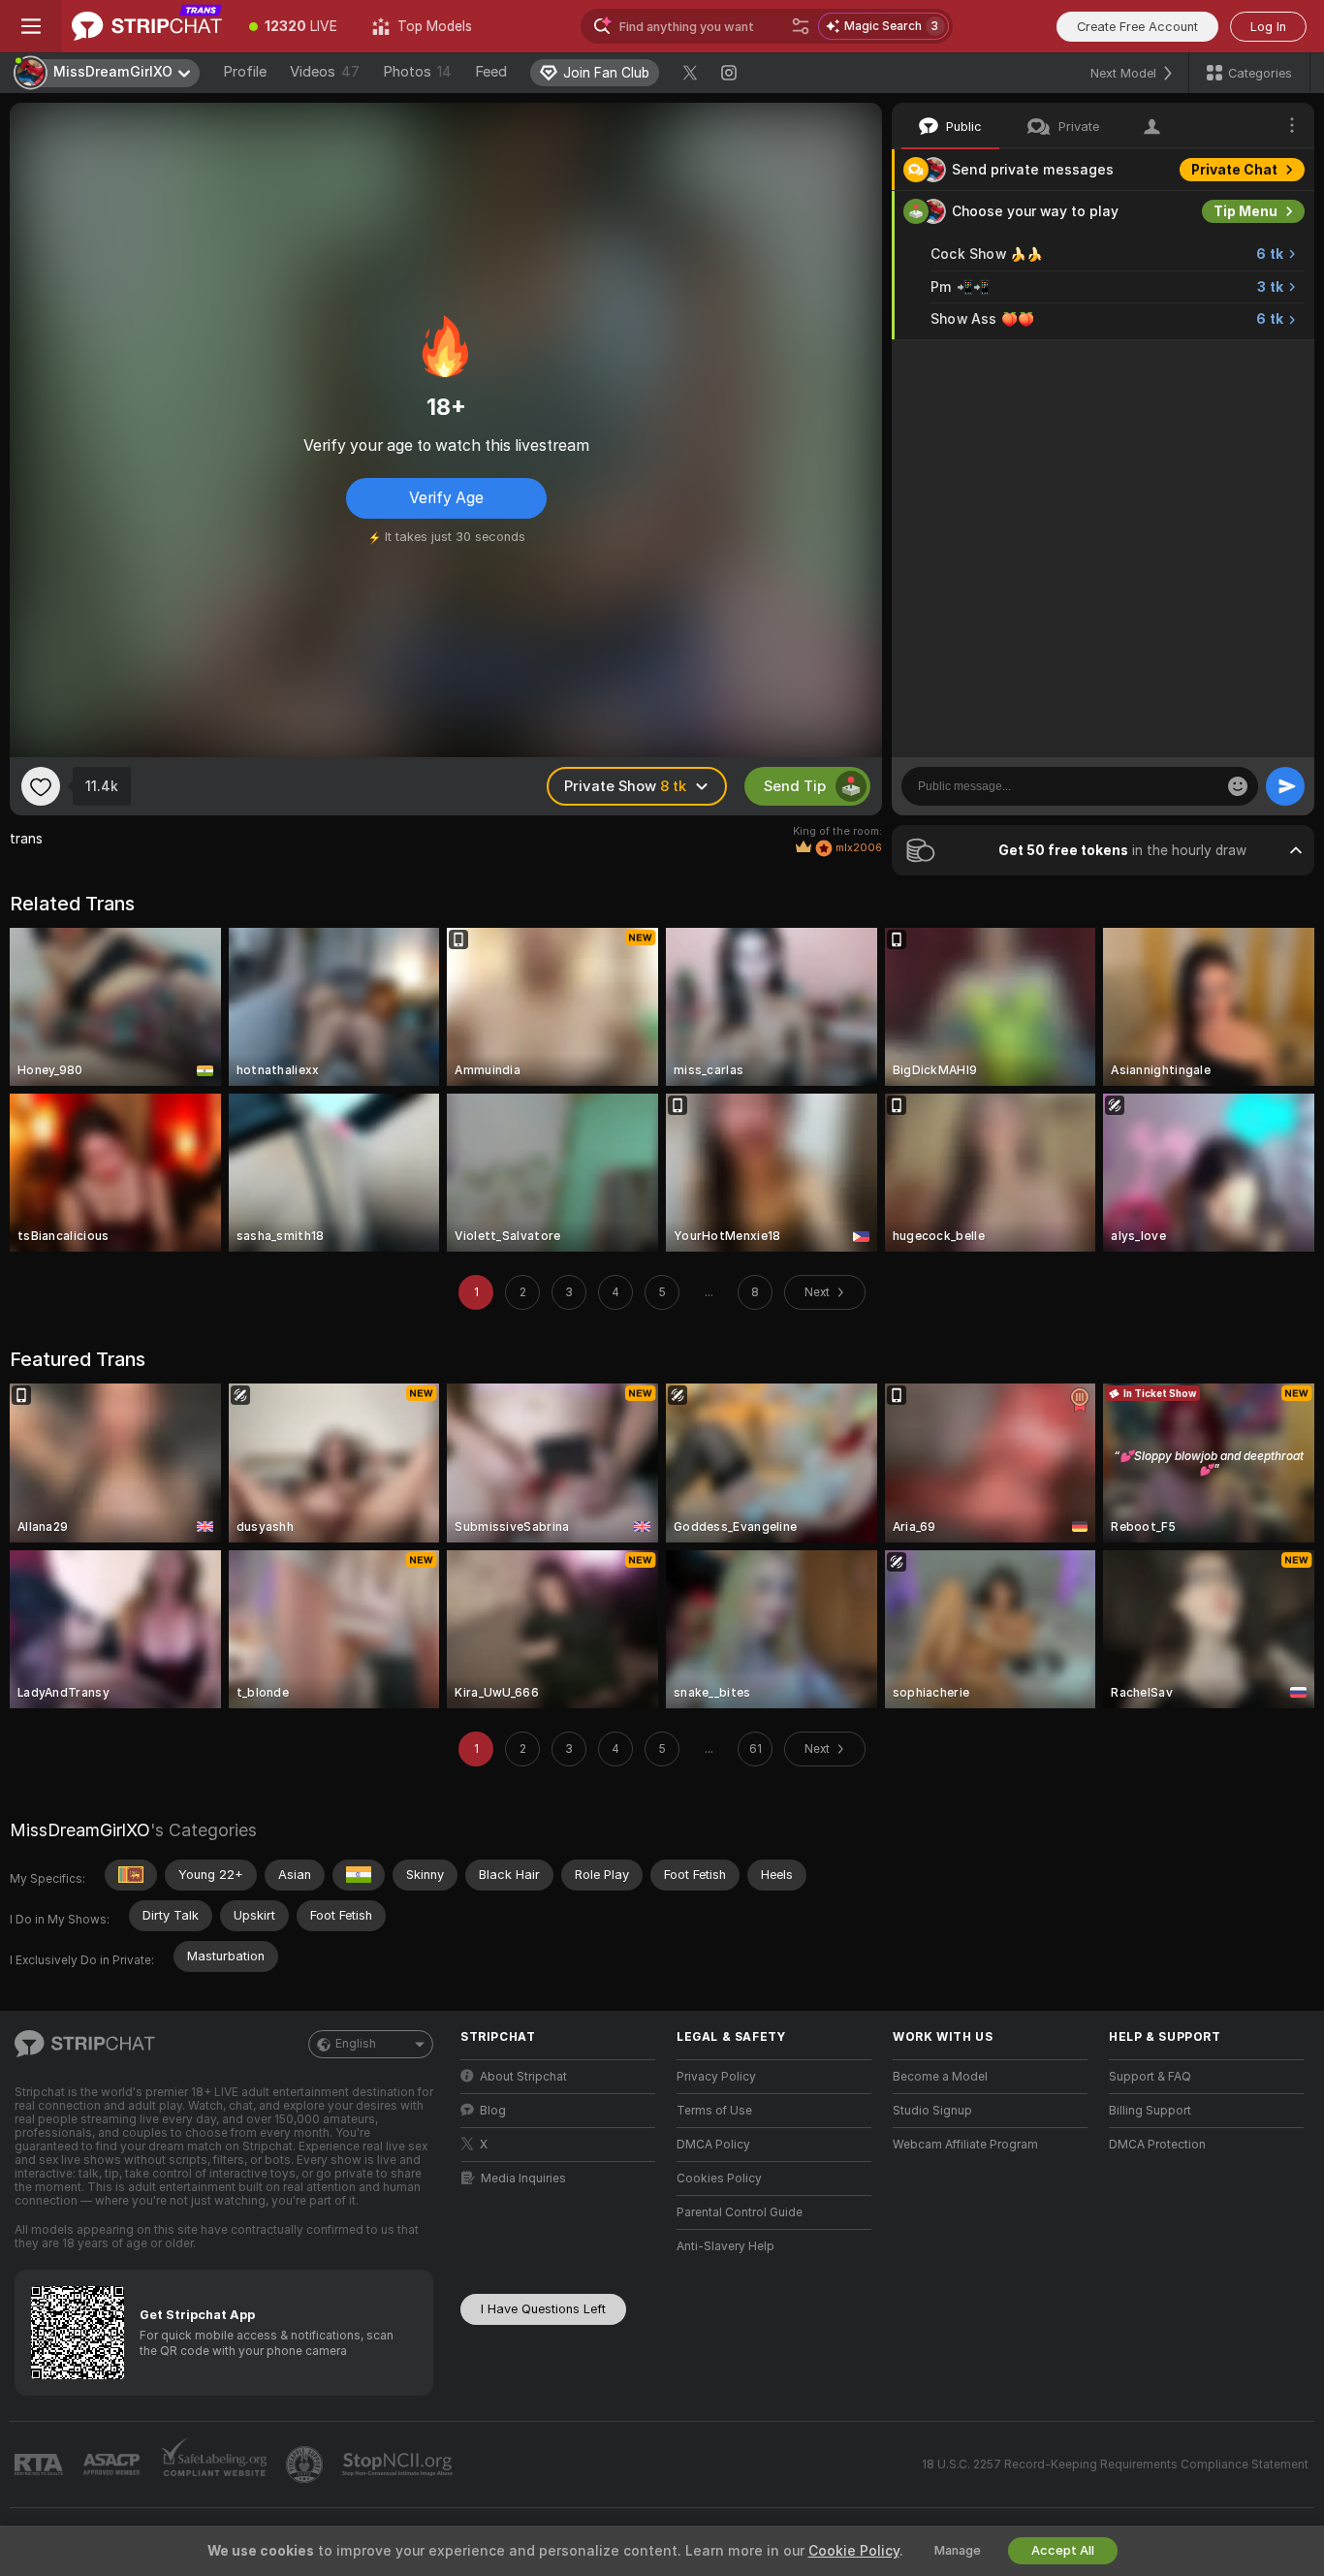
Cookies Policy (719, 2178)
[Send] (1285, 786)
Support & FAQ (1150, 2077)
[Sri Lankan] (131, 1875)
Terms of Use (714, 2111)
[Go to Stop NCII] (399, 2465)
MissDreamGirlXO (80, 1830)
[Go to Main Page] (147, 26)
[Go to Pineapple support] (306, 2465)
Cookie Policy (854, 2551)
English (356, 2044)
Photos (417, 72)
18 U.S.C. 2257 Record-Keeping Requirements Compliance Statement (1115, 2465)
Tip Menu (1245, 211)
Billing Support (1150, 2111)
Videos (325, 72)
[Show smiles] (1238, 786)
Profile (245, 72)
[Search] (801, 26)
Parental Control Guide (740, 2212)
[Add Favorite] (41, 786)
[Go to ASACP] (113, 2465)
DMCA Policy (713, 2145)
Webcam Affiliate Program (965, 2145)
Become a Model (940, 2077)
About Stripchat (523, 2077)
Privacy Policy (716, 2077)
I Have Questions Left (543, 2309)
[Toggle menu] (31, 26)
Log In (1268, 27)
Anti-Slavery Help (725, 2246)
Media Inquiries (523, 2178)
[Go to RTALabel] (41, 2465)
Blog (493, 2111)
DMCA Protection (1157, 2145)
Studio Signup (932, 2111)
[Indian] (359, 1875)
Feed (491, 72)
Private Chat (1234, 170)
